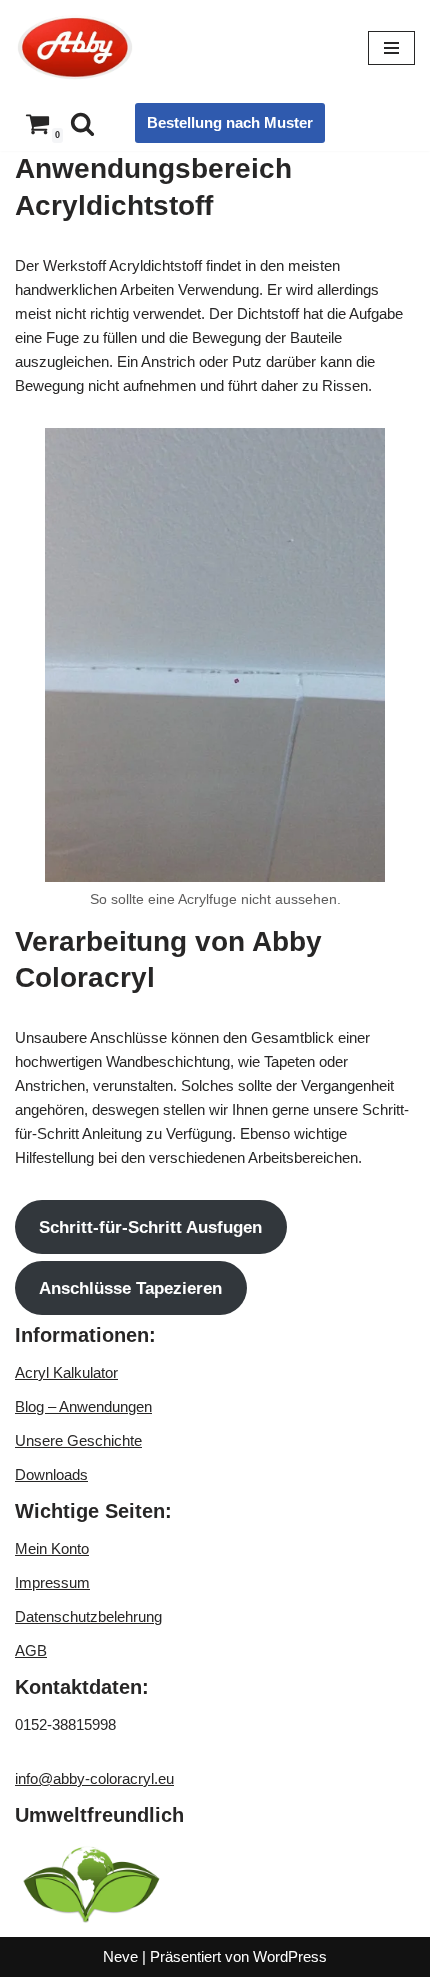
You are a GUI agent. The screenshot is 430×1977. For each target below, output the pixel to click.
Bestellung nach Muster (230, 122)
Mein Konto (52, 1548)
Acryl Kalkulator (66, 1372)
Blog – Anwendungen (83, 1406)
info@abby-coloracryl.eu (94, 1778)
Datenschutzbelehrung (88, 1616)
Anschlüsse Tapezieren (130, 1288)
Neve (120, 1956)
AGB (31, 1650)
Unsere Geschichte (78, 1440)
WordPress (290, 1956)
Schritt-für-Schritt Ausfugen (150, 1227)
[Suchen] (82, 123)
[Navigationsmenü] (391, 48)
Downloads (51, 1474)
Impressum (52, 1582)
